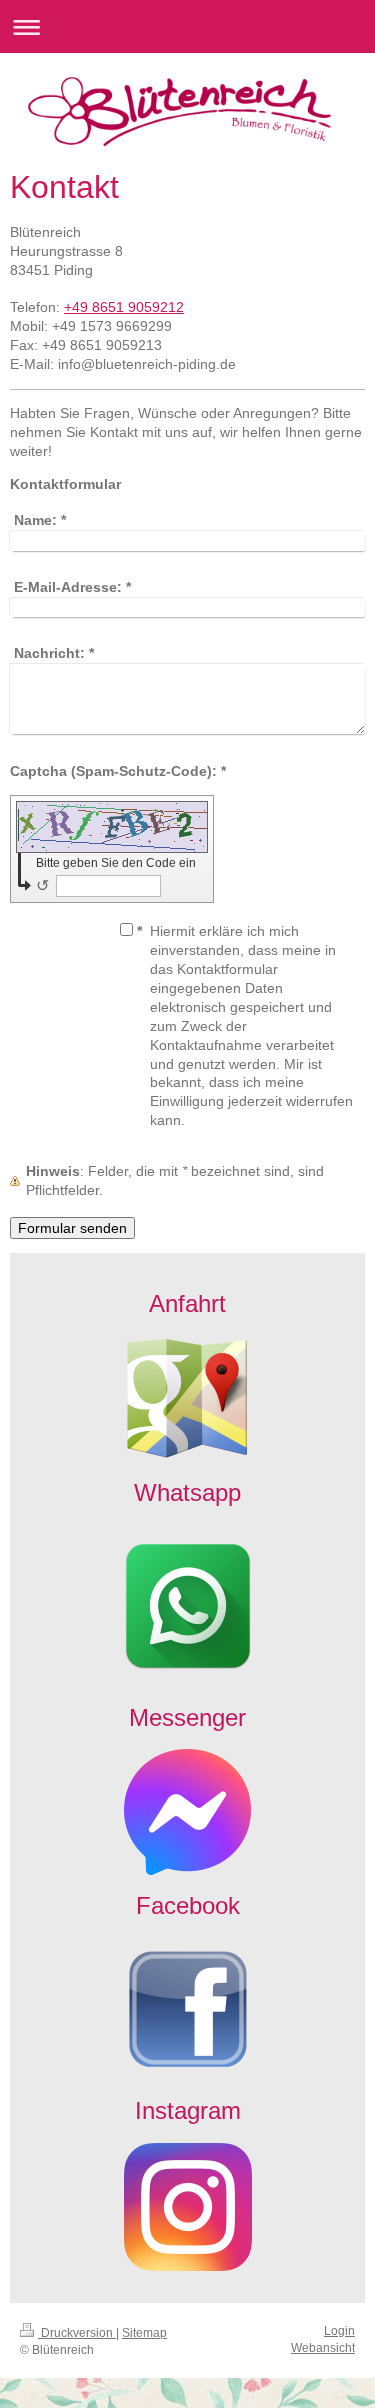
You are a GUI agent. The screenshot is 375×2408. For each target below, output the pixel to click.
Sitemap (144, 2333)
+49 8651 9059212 (124, 307)
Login (339, 2331)
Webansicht (323, 2348)
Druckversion (77, 2333)
